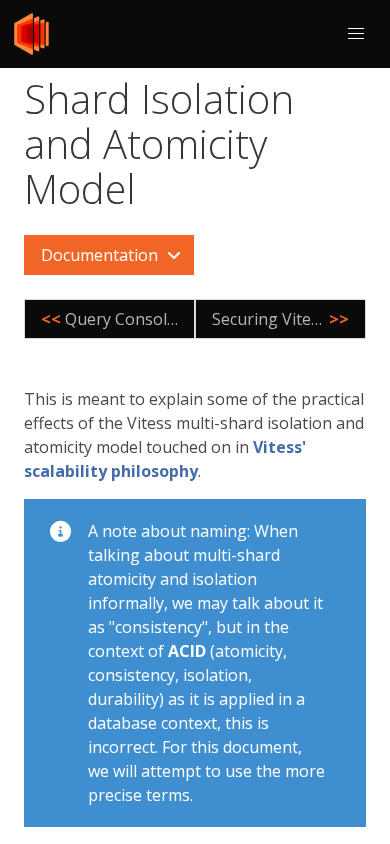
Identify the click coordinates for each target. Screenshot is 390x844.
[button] (356, 34)
